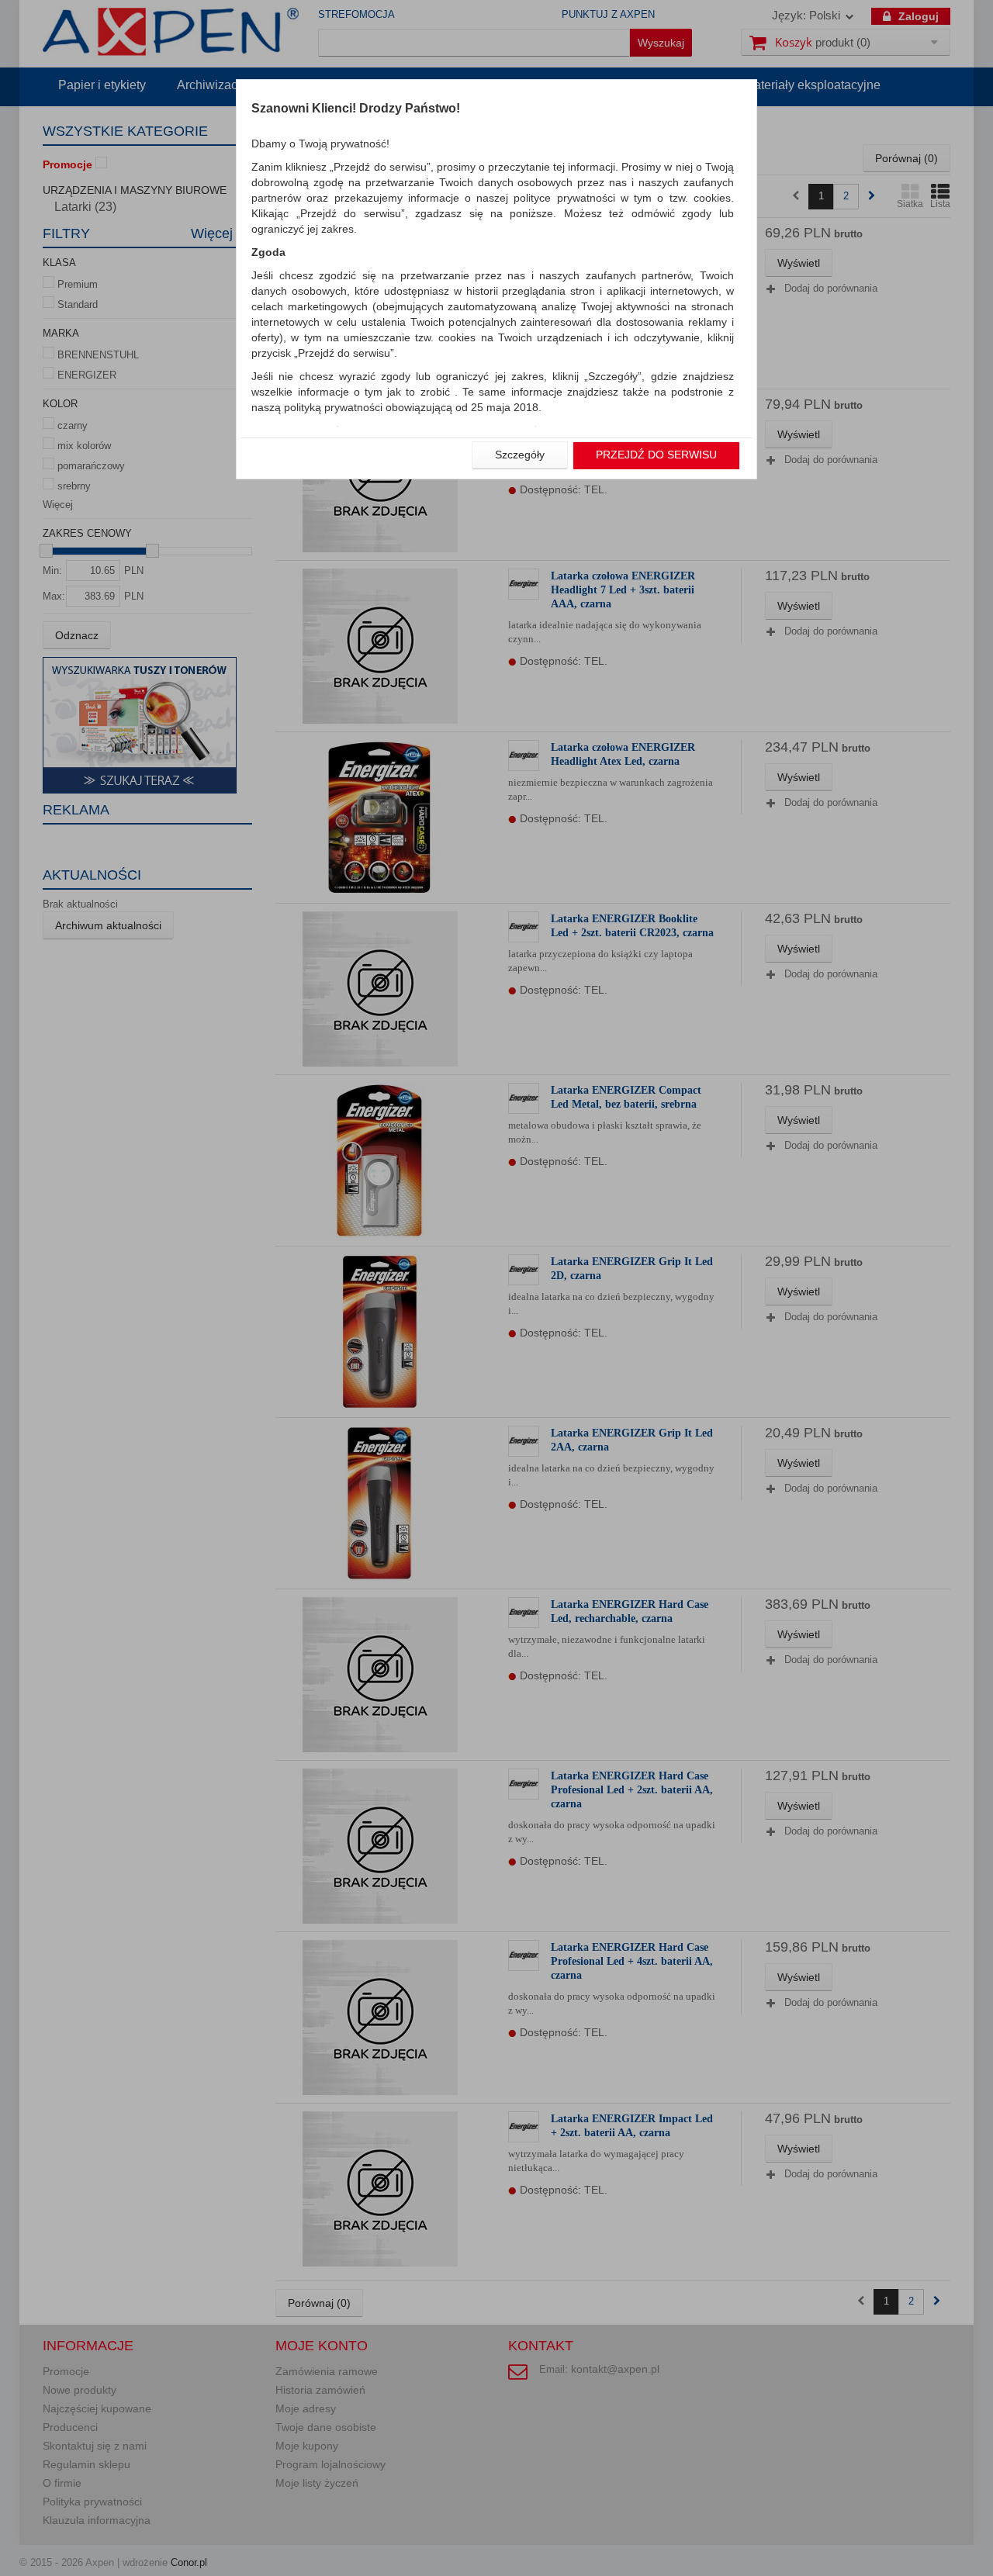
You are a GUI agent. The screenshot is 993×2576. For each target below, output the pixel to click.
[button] (520, 455)
